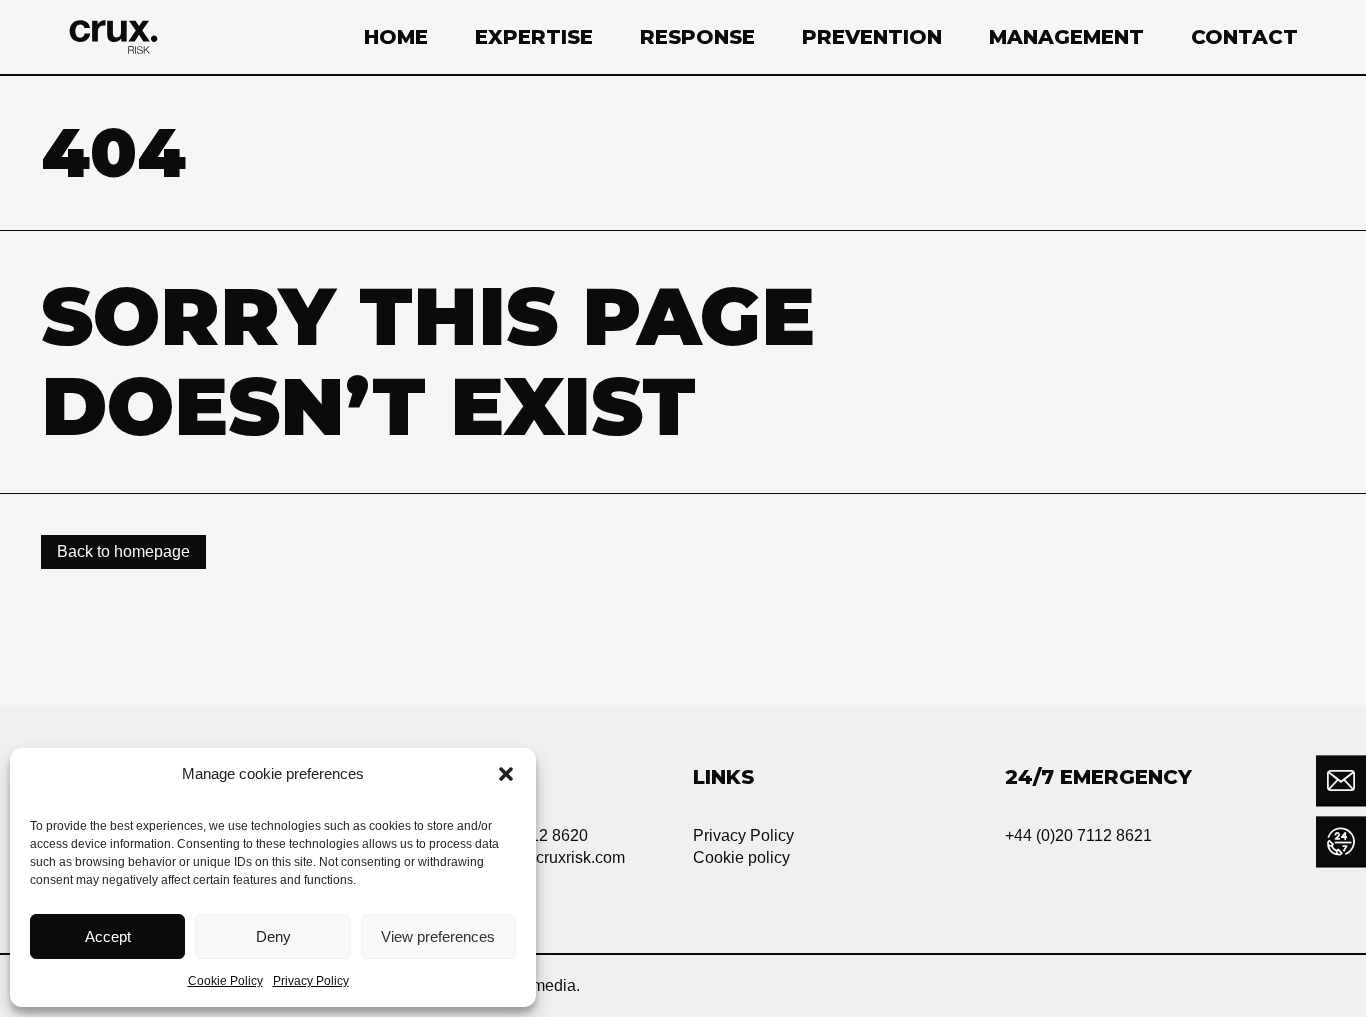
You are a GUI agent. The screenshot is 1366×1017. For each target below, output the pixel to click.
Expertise (534, 37)
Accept (108, 936)
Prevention (872, 37)
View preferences (438, 936)
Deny (273, 936)
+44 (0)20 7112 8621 (1078, 835)
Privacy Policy (311, 981)
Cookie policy (741, 857)
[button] (506, 774)
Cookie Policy (225, 981)
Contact (1244, 37)
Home (396, 37)
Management (1066, 37)
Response (697, 37)
